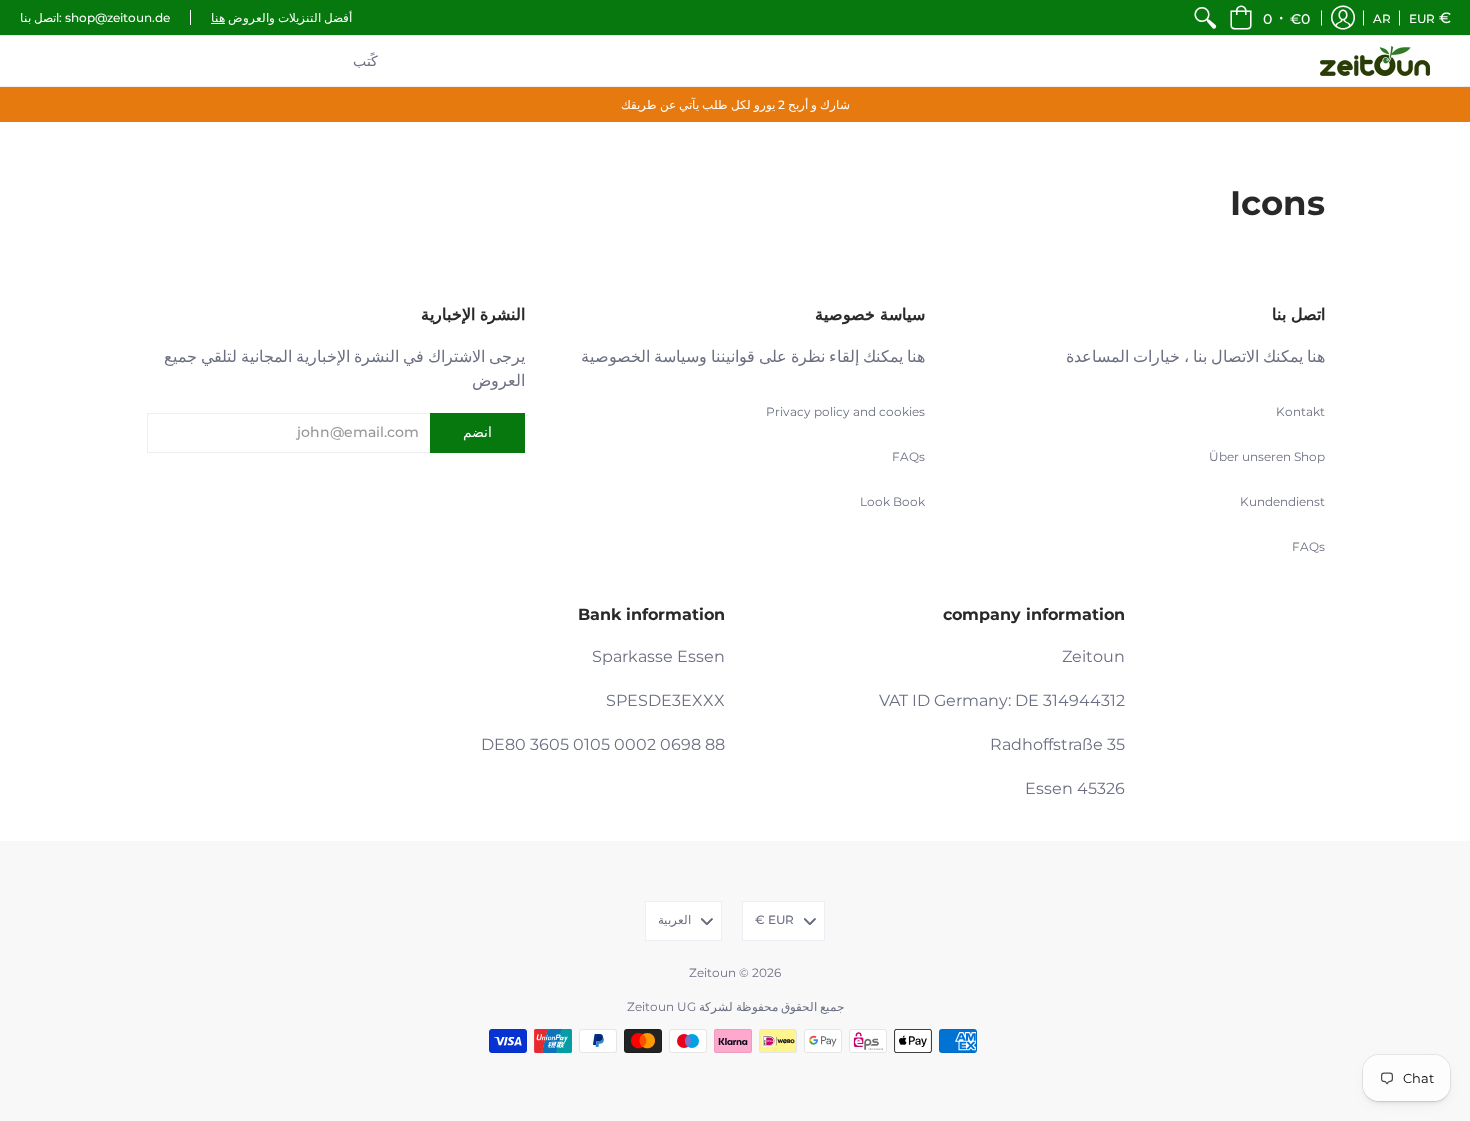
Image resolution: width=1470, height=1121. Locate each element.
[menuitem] (1205, 17)
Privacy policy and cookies (845, 411)
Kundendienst (1282, 501)
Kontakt (1300, 411)
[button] (1269, 17)
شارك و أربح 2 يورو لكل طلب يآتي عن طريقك (735, 104)
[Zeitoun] (1375, 61)
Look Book (892, 501)
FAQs (1308, 546)
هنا (218, 17)
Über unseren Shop (1267, 456)
